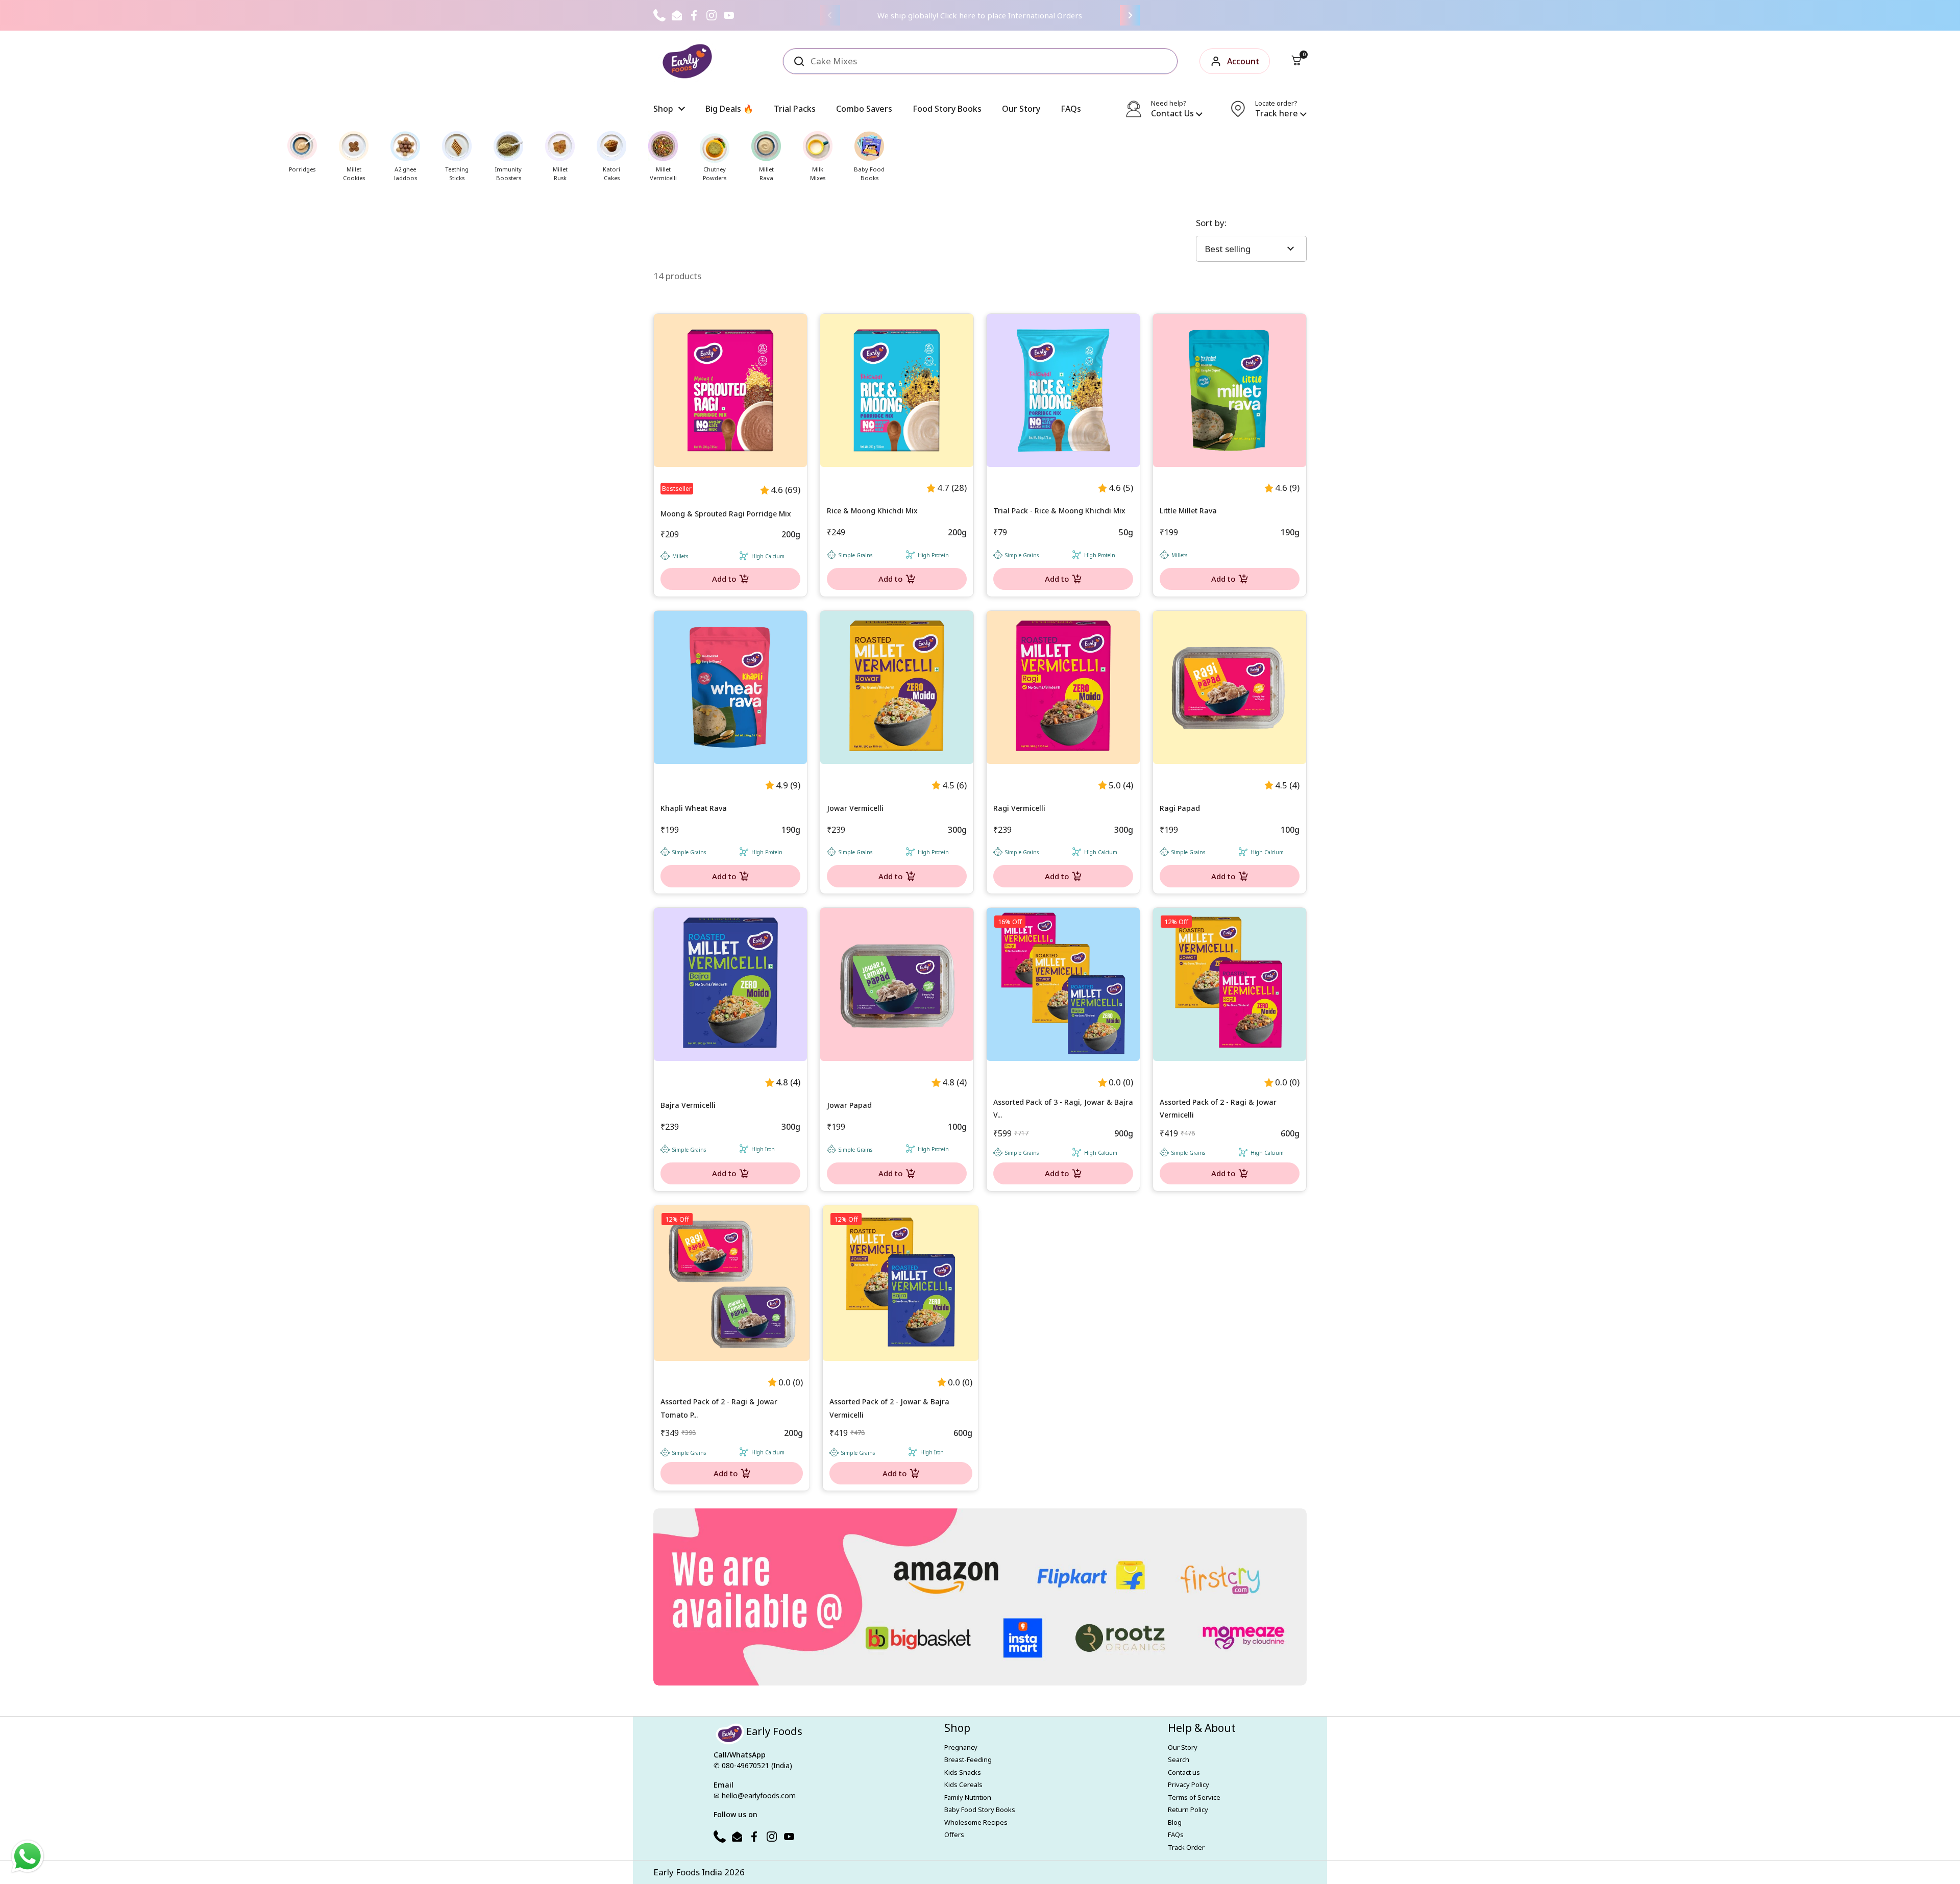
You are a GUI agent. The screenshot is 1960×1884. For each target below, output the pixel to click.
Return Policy (1188, 1809)
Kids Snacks (963, 1772)
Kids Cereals (963, 1784)
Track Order (1186, 1847)
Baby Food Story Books (980, 1809)
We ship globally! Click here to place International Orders (980, 15)
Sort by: (1211, 223)
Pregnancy (961, 1747)
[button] (1296, 61)
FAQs (1176, 1835)
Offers (954, 1835)
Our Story (1183, 1747)
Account (1243, 61)
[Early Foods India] (687, 61)
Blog (1175, 1822)
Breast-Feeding (968, 1759)
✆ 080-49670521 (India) (753, 1765)
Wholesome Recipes (976, 1822)
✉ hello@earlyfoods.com (755, 1795)
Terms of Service (1194, 1797)
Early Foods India (688, 1872)
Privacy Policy (1189, 1784)
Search (1179, 1759)
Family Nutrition (968, 1797)
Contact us (1184, 1772)
